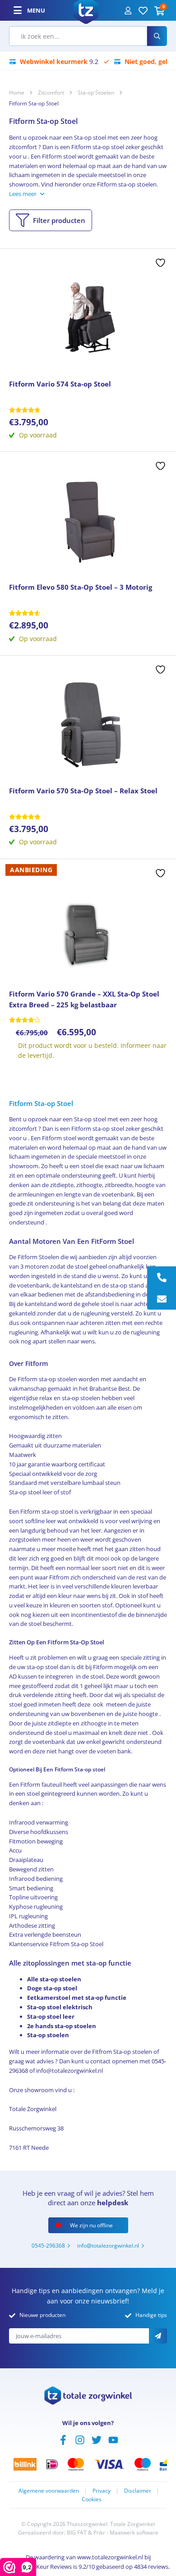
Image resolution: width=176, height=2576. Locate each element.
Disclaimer (138, 2491)
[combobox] (78, 36)
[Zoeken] (157, 36)
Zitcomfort (51, 93)
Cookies (92, 2499)
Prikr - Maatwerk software (126, 2533)
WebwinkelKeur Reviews (39, 2567)
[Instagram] (80, 2439)
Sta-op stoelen (48, 2035)
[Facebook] (63, 2439)
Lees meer (23, 194)
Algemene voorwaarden (49, 2491)
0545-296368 (48, 2246)
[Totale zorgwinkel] (86, 9)
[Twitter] (97, 2439)
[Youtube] (113, 2439)
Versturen (158, 2336)
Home (17, 93)
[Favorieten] (143, 10)
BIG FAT (77, 2533)
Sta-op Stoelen (96, 93)
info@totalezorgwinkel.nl (108, 2246)
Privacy (102, 2491)
